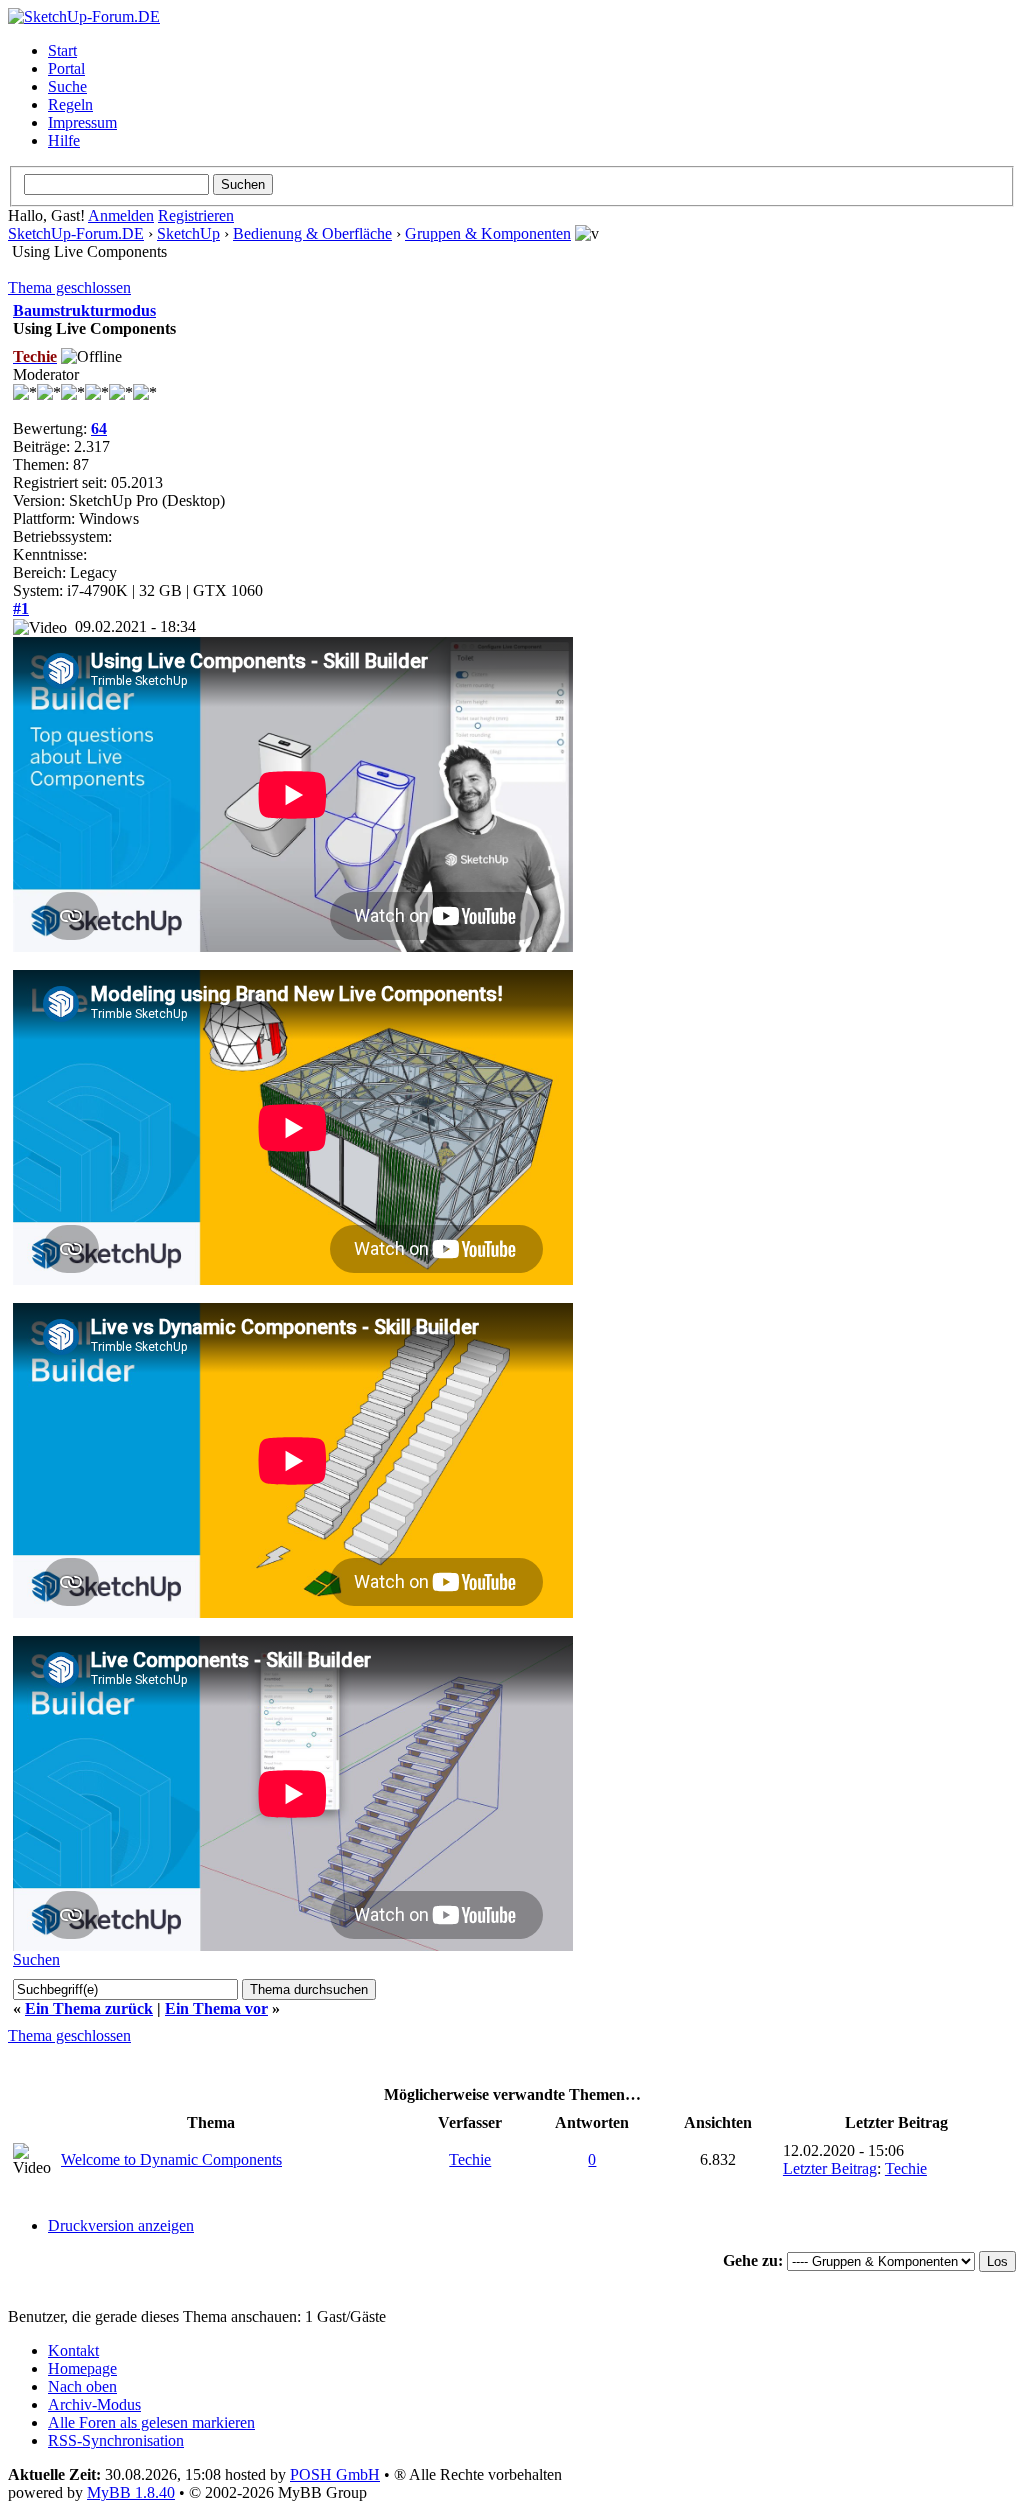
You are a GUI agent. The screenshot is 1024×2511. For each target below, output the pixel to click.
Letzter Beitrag (830, 2168)
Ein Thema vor (216, 2008)
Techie (470, 2159)
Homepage (82, 2368)
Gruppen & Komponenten (488, 233)
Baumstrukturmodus (84, 310)
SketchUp (188, 233)
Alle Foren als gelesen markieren (151, 2422)
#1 (21, 608)
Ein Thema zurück (89, 2008)
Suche (67, 86)
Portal (66, 68)
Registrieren (196, 215)
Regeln (70, 104)
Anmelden (121, 215)
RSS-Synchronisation (116, 2440)
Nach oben (82, 2386)
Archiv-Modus (94, 2404)
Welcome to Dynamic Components (171, 2159)
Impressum (82, 122)
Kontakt (73, 2350)
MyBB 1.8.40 (131, 2492)
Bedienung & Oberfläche (312, 233)
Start (62, 50)
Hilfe (64, 140)
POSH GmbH (335, 2474)
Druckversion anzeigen (121, 2225)
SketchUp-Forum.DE (76, 233)
